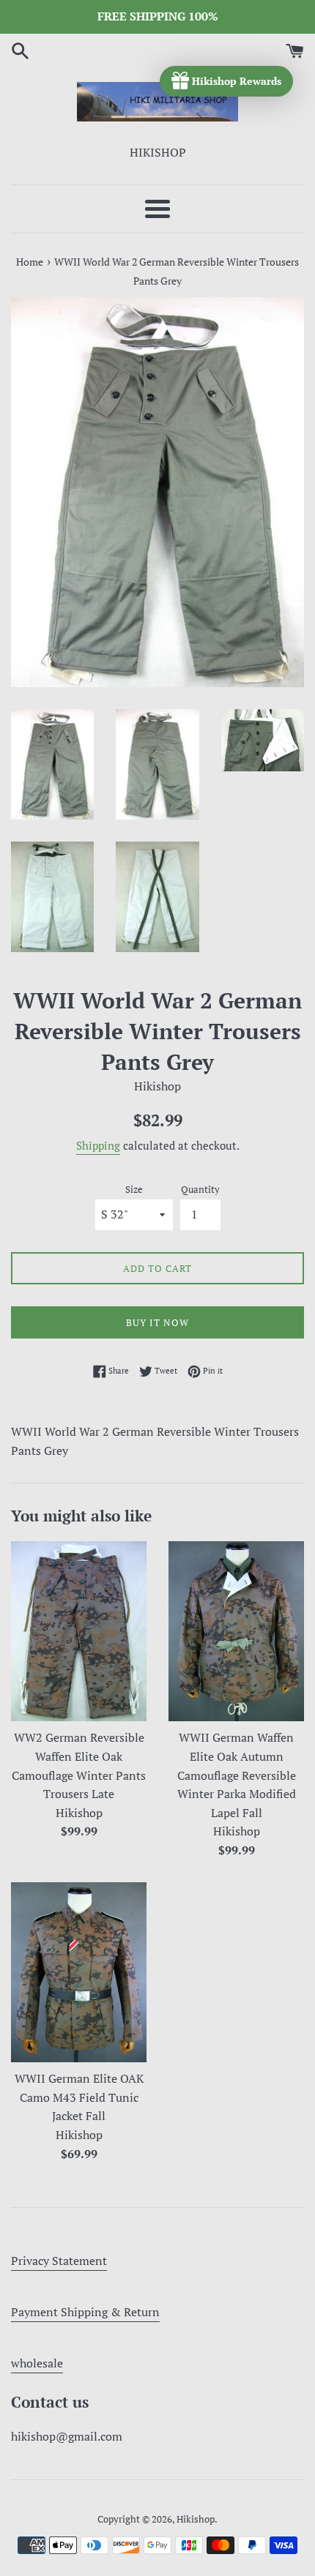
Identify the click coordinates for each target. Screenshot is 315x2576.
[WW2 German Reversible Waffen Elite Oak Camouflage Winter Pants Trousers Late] (79, 1632)
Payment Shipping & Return (85, 2312)
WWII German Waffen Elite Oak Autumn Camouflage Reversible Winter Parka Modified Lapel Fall (237, 1775)
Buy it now (157, 1322)
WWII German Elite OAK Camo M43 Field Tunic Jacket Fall (79, 2097)
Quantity (200, 1190)
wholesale (37, 2363)
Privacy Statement (59, 2261)
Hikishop (196, 2519)
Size (134, 1190)
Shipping (98, 1145)
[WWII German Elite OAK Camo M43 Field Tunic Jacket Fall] (79, 1973)
